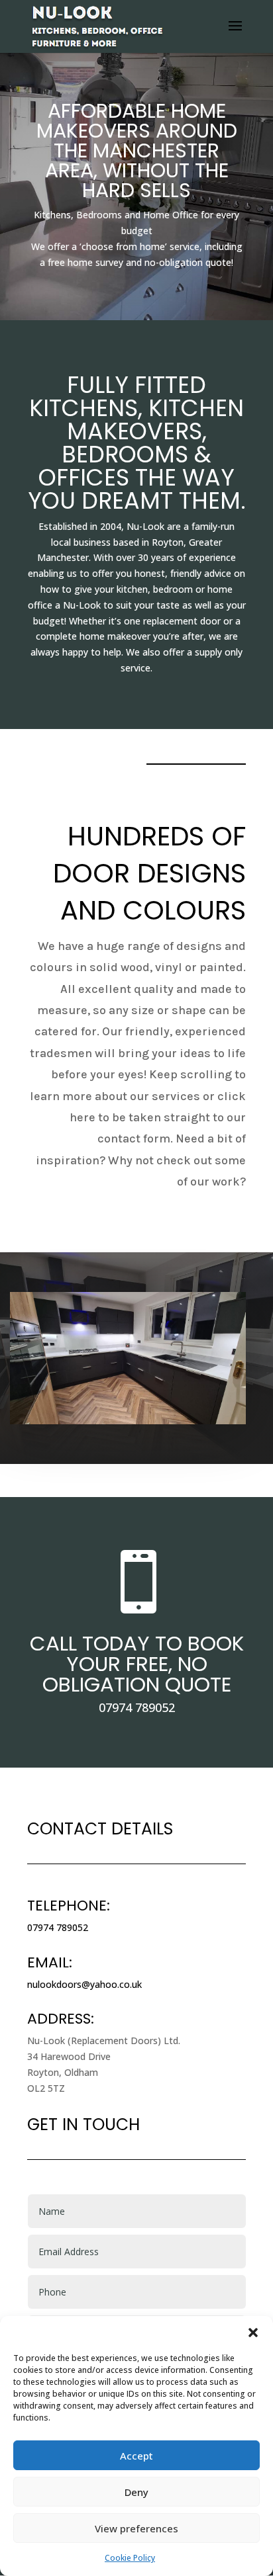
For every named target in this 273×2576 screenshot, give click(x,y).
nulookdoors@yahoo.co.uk (84, 1984)
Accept (136, 2456)
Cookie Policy (130, 2558)
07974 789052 (137, 1707)
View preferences (136, 2528)
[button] (253, 2333)
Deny (136, 2492)
